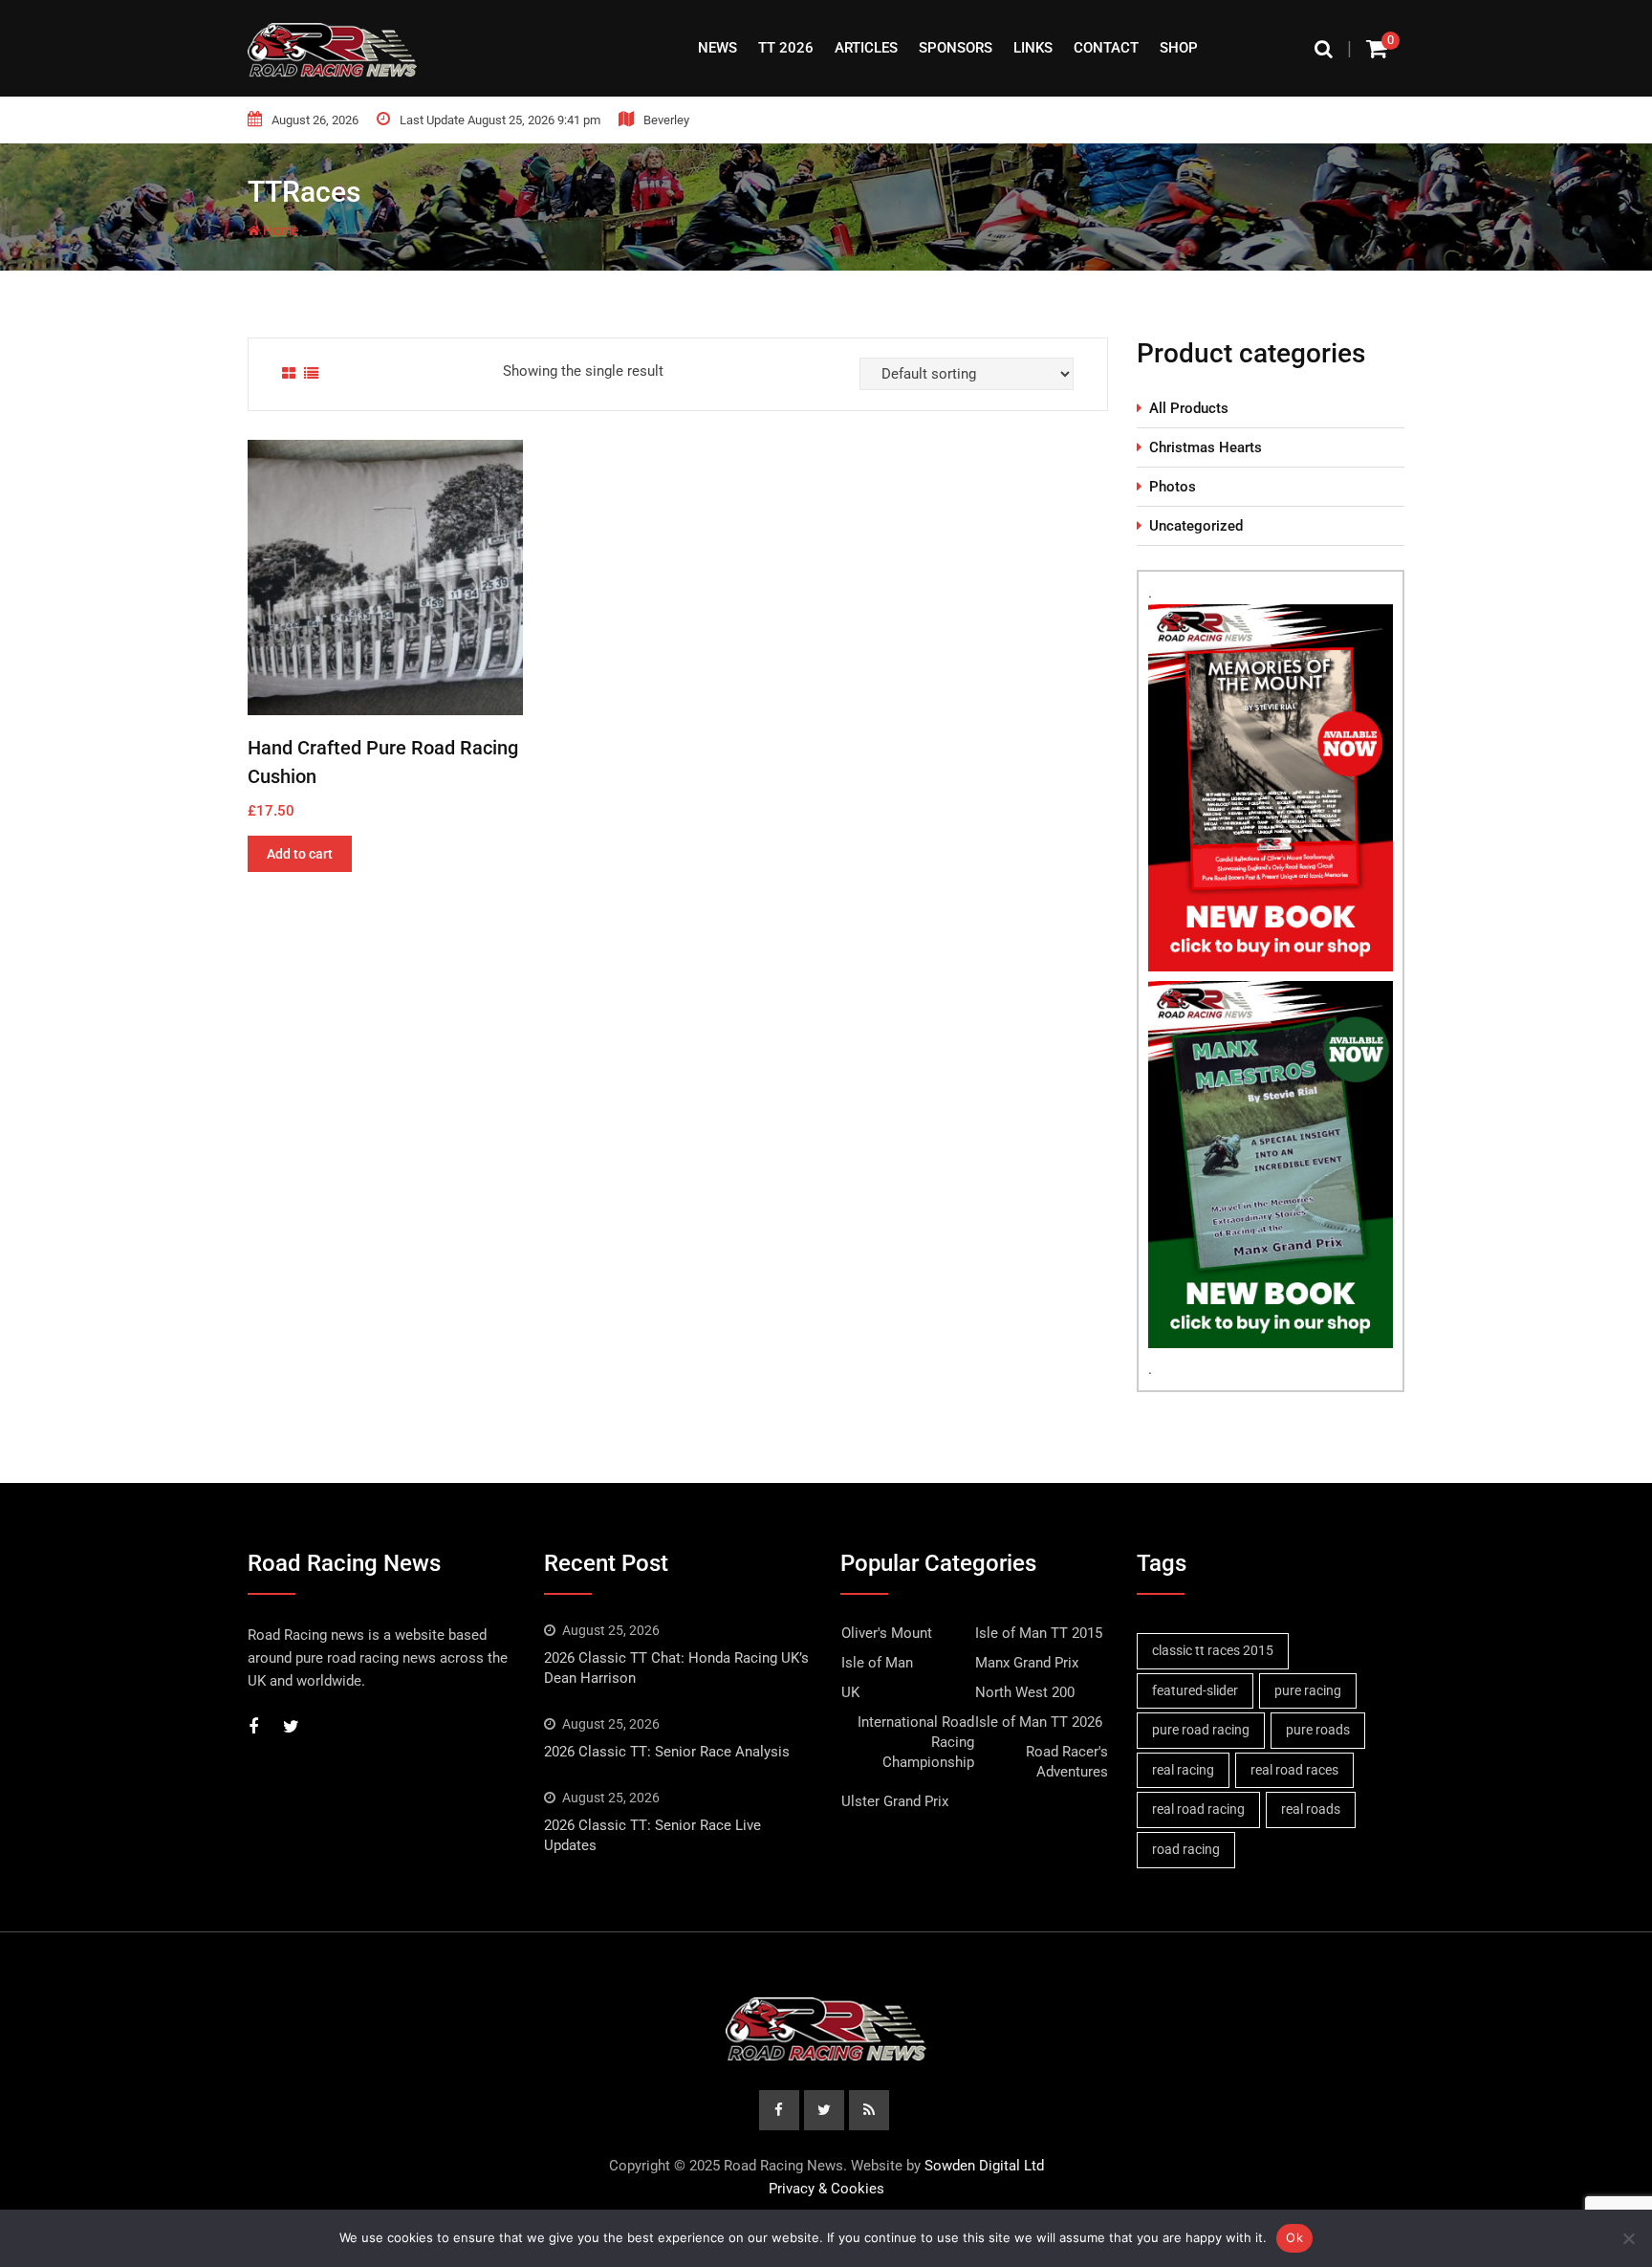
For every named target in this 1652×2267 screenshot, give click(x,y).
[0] (1377, 48)
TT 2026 (786, 48)
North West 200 (1025, 1692)
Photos (1173, 487)
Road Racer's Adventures (1067, 1762)
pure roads (1318, 1730)
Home (279, 230)
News (717, 48)
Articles (866, 48)
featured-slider (1195, 1690)
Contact (1106, 48)
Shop (1179, 48)
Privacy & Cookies (826, 2189)
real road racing (1198, 1809)
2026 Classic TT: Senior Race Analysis (667, 1752)
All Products (1189, 408)
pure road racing (1201, 1730)
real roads (1311, 1809)
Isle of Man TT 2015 (1039, 1633)
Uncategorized (1196, 526)
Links (1033, 48)
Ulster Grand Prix (895, 1801)
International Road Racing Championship (916, 1742)
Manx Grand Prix (1027, 1663)
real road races (1294, 1770)
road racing (1186, 1849)
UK (850, 1692)
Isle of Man (877, 1663)
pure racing (1308, 1690)
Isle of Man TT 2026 (1039, 1722)
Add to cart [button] (300, 854)
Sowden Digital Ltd (984, 2166)
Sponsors (956, 48)
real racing (1183, 1770)
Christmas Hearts (1206, 447)
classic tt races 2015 (1213, 1650)
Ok (1294, 2237)
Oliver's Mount (887, 1633)
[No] (1628, 2238)
